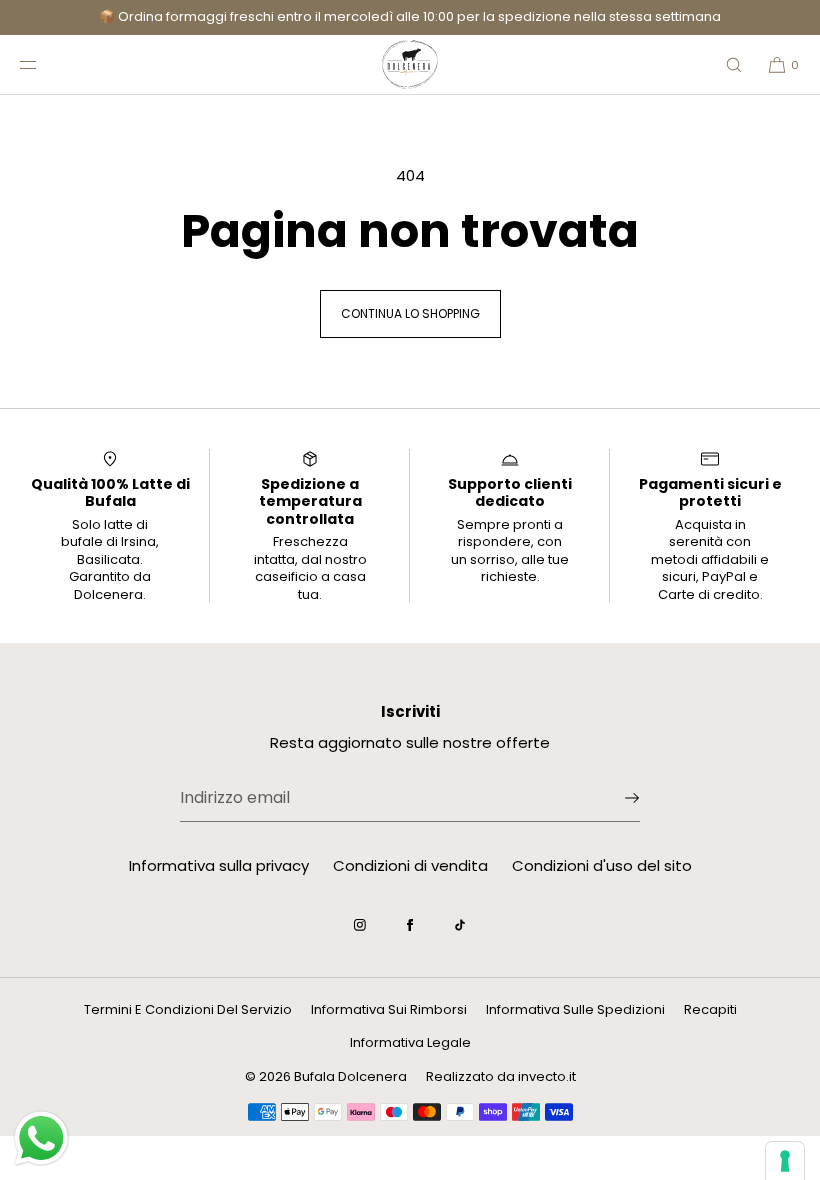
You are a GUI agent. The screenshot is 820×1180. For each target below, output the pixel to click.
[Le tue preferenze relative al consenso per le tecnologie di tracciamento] (785, 1161)
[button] (734, 64)
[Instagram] (360, 925)
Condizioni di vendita (410, 865)
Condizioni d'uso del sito (602, 865)
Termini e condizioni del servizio (188, 1009)
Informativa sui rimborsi (389, 1009)
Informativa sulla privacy (219, 865)
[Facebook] (410, 925)
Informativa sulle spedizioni (575, 1009)
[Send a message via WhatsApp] (41, 1138)
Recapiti (710, 1009)
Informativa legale (410, 1042)
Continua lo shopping (410, 313)
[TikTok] (460, 925)
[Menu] (44, 64)
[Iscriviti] (615, 798)
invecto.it (547, 1076)
